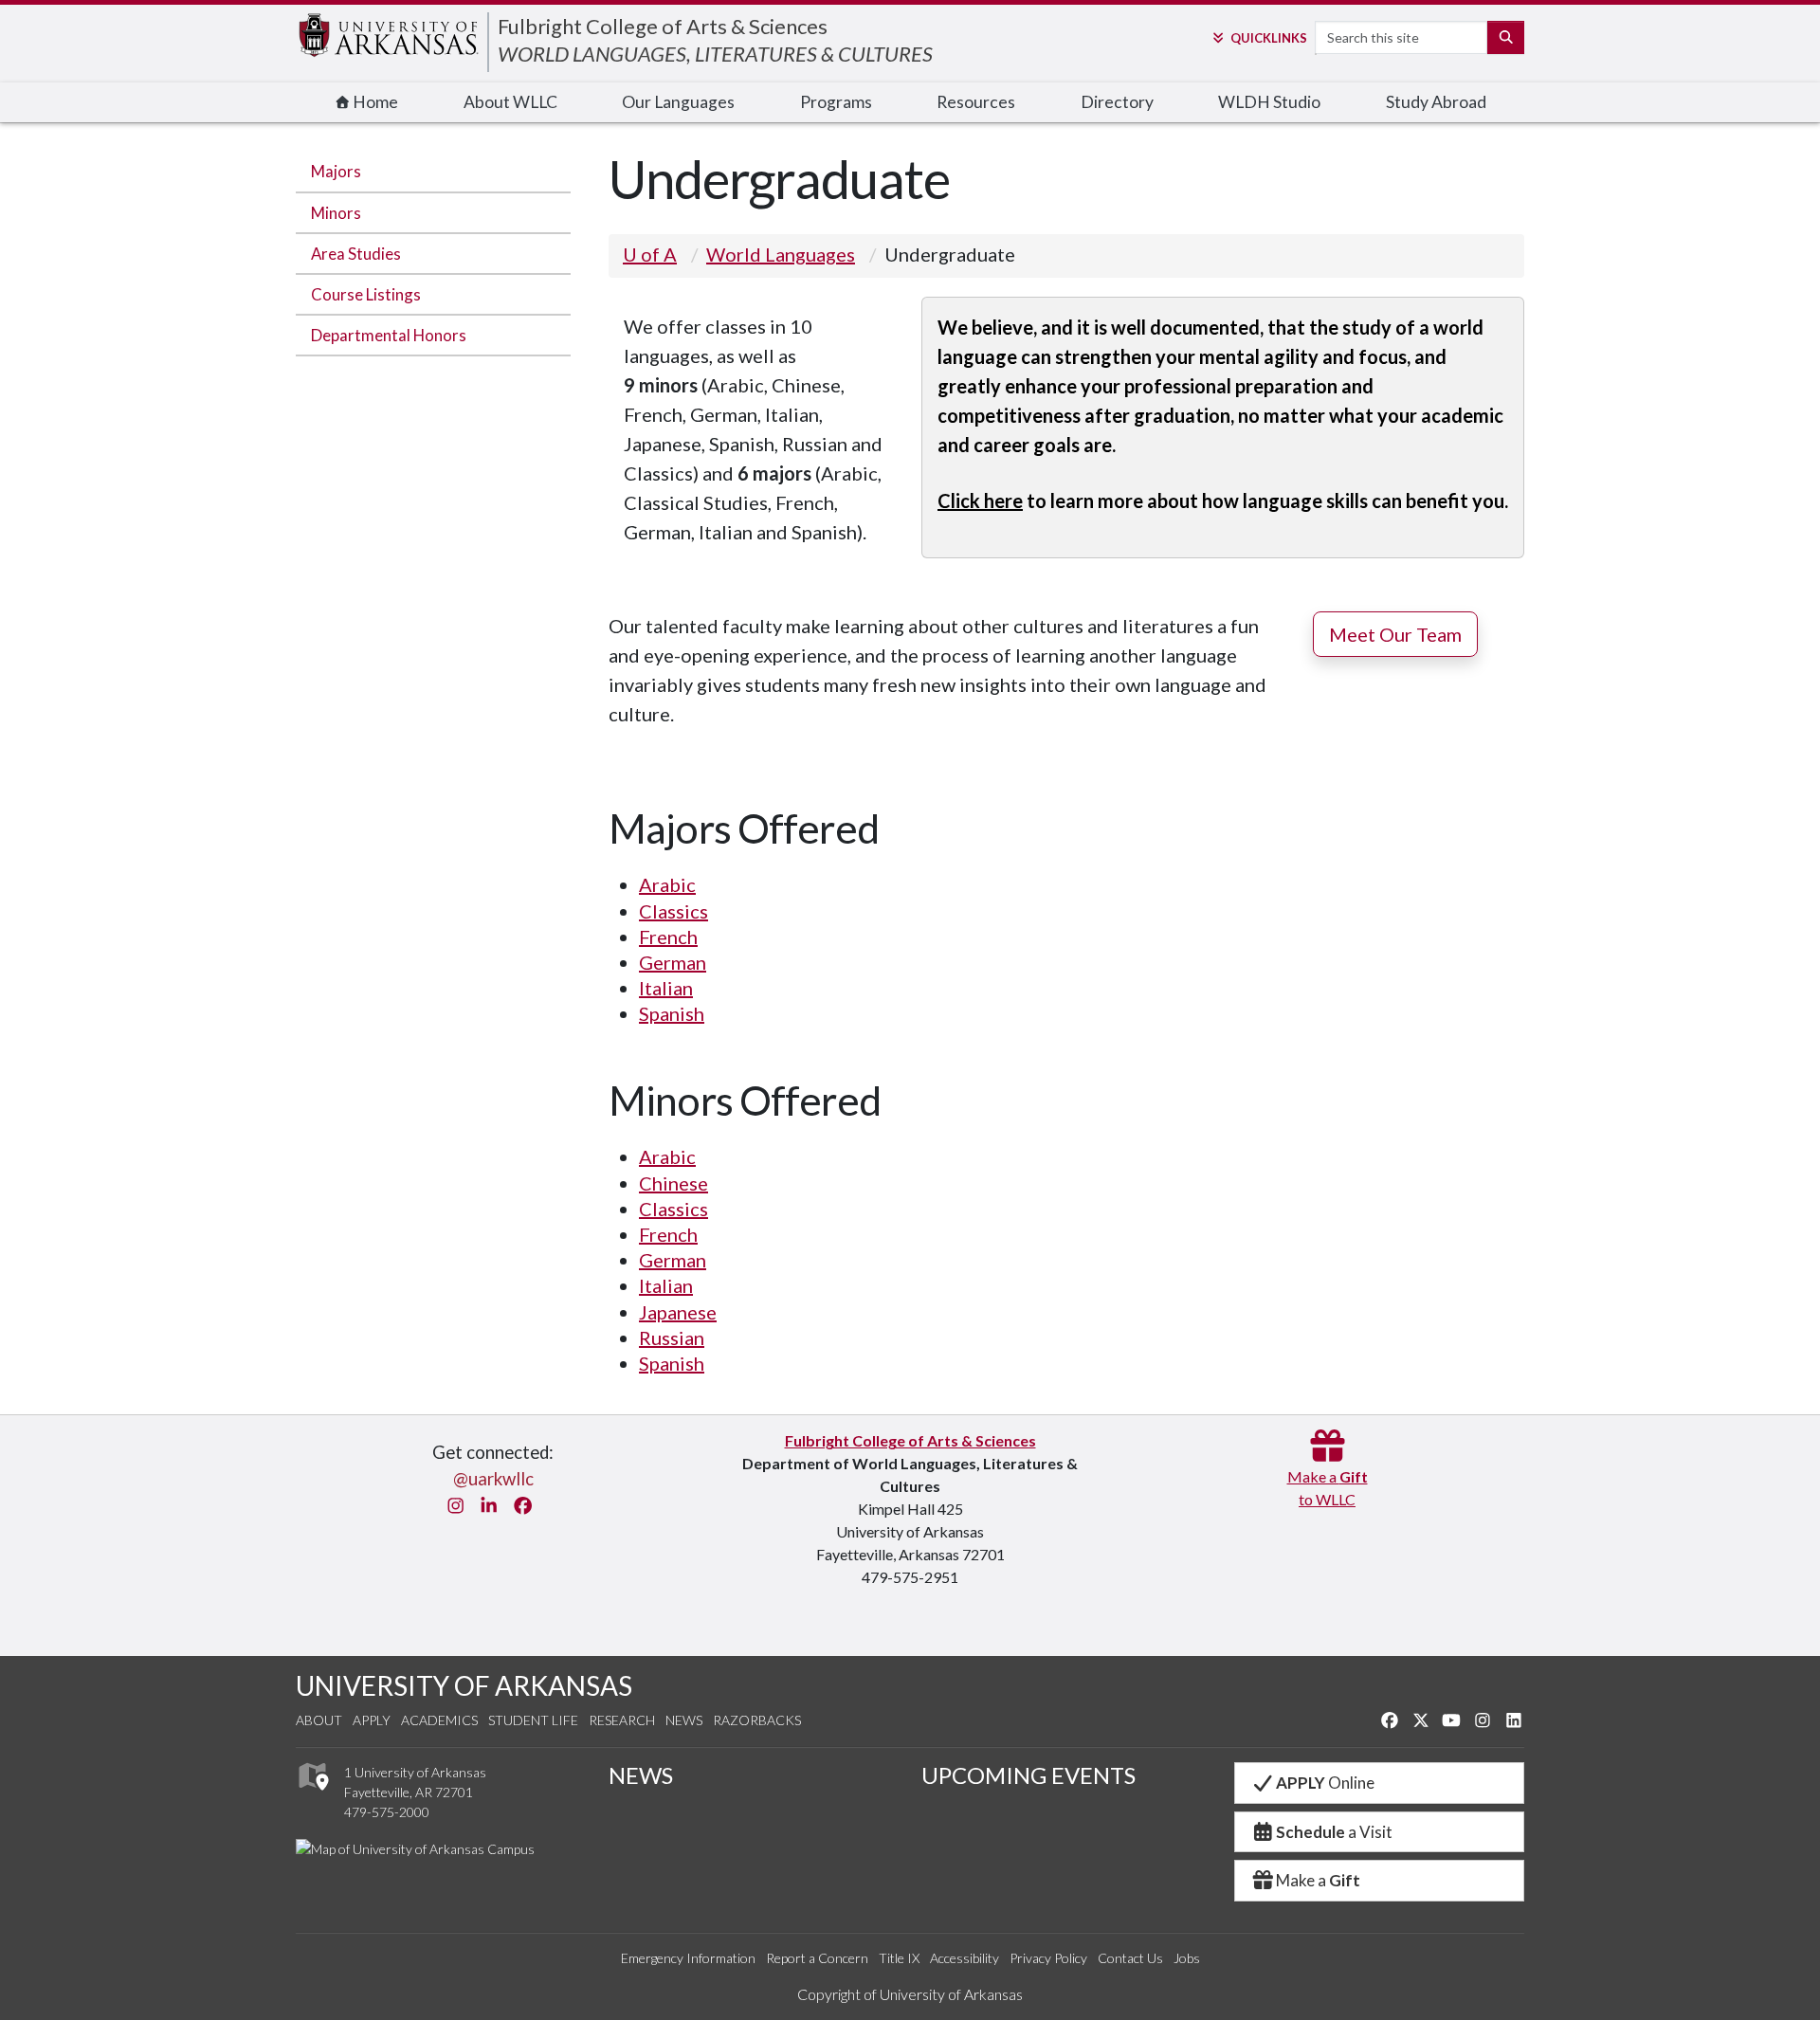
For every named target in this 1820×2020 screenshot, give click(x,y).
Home (374, 102)
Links (1268, 38)
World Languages (781, 254)
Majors (336, 171)
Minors (336, 213)
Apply (372, 1720)
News (684, 1720)
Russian (672, 1338)
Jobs (1187, 1958)
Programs (836, 102)
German (673, 962)
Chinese (673, 1183)
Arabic (667, 884)
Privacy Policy (1048, 1958)
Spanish (672, 1013)
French (668, 937)
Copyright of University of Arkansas (910, 1994)
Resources (976, 102)
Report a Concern (817, 1958)
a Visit (1334, 1832)
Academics (439, 1720)
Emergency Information (688, 1958)
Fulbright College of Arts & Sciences (663, 26)
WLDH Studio (1269, 102)
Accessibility (965, 1958)
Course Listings (366, 294)
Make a (1318, 1880)
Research (622, 1720)
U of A (650, 254)
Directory (1117, 102)
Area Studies (356, 254)
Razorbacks (757, 1720)
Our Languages (678, 102)
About (319, 1720)
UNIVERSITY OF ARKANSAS (464, 1685)
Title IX (899, 1958)
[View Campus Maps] (312, 1796)
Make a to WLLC (1328, 1488)
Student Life (533, 1720)
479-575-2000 (387, 1812)
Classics (673, 911)
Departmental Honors (389, 335)
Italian (666, 988)
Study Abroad (1436, 102)
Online (1325, 1783)
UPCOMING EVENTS (1028, 1775)
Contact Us (1130, 1958)
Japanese (678, 1312)
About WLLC (510, 102)
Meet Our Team (1395, 634)
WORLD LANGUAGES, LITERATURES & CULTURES (715, 54)
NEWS (641, 1775)
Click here (980, 500)
